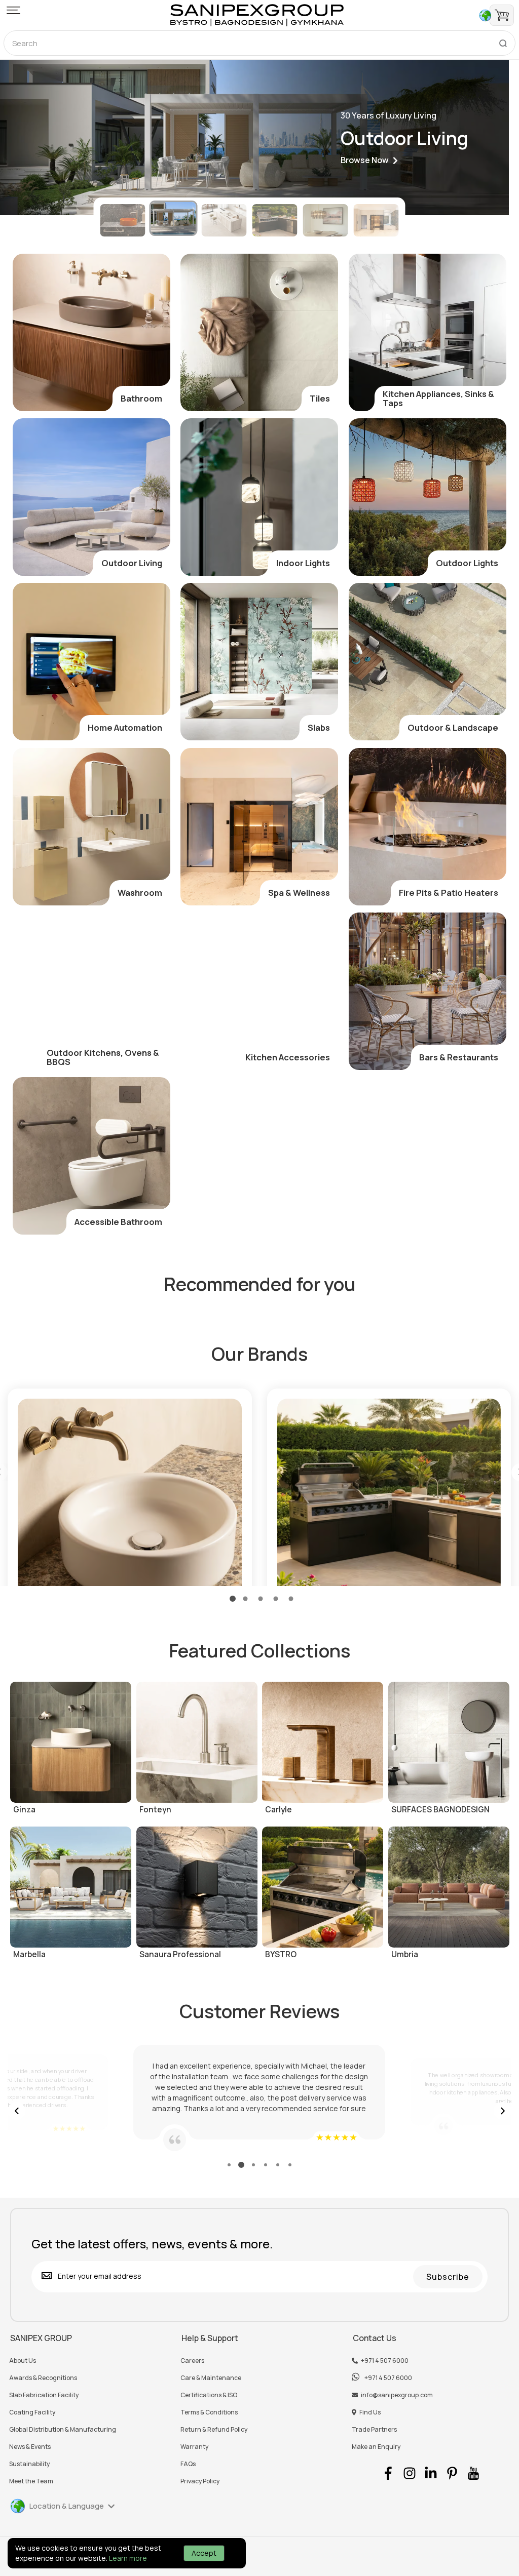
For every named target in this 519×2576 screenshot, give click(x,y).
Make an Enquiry (376, 2447)
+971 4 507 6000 (385, 2361)
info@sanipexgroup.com (397, 2395)
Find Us (370, 2412)
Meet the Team (31, 2481)
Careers (192, 2361)
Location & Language (67, 2506)
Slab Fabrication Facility (44, 2395)
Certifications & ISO (209, 2395)
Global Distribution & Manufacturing (63, 2430)
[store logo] (257, 15)
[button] (13, 11)
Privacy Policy (200, 2481)
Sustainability (29, 2464)
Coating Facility (32, 2412)
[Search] (503, 41)
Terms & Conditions (209, 2412)
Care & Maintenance (211, 2378)
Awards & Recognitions (43, 2378)
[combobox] (259, 43)
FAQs (188, 2464)
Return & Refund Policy (214, 2430)
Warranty (194, 2447)
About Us (23, 2361)
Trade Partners (374, 2430)
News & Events (30, 2447)
